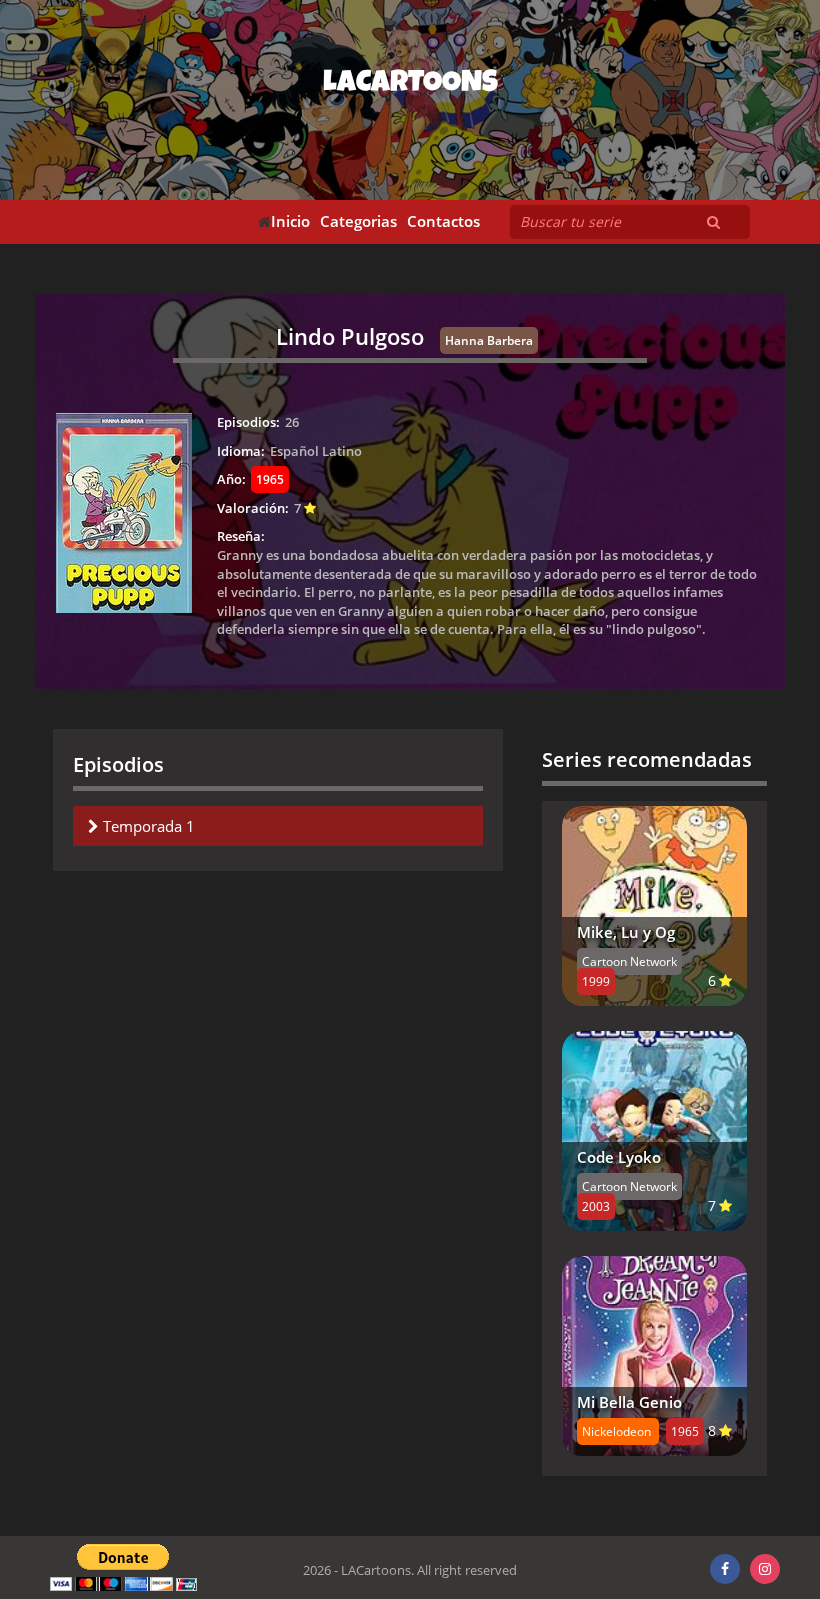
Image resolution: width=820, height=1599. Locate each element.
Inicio (290, 221)
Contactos (443, 221)
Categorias (358, 221)
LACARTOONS (410, 85)
